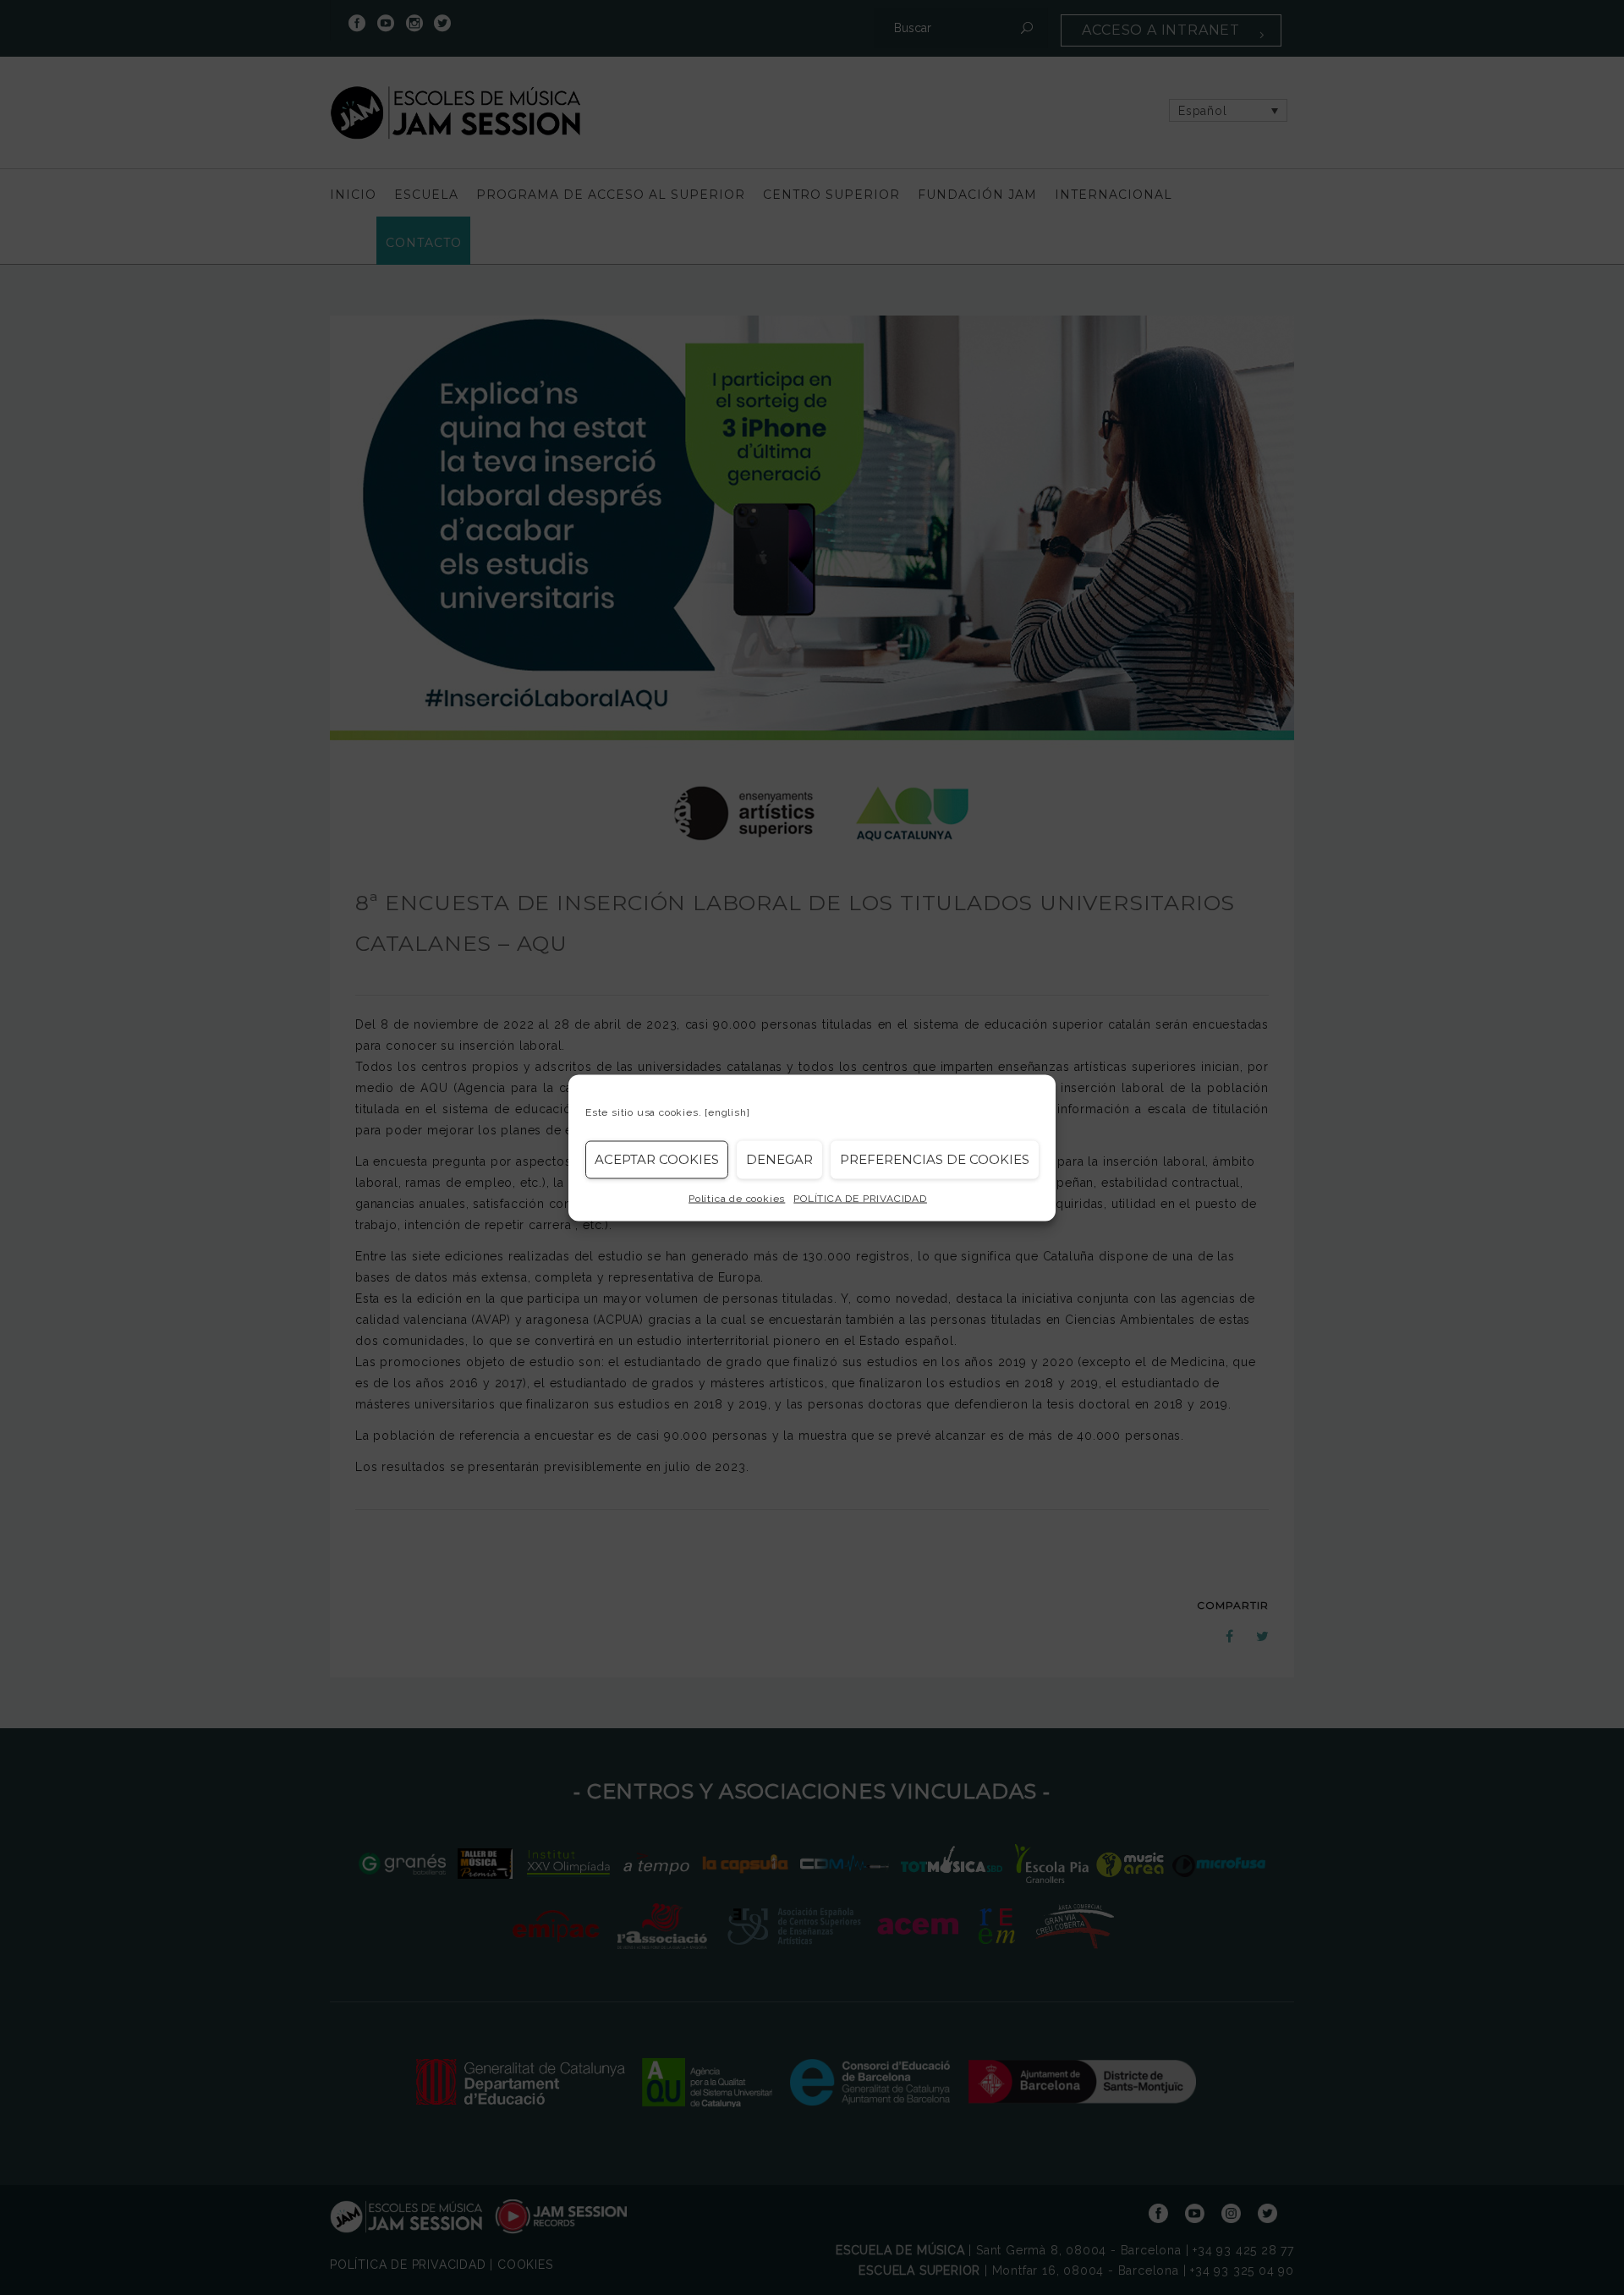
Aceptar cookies (657, 1159)
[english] (727, 1112)
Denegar (779, 1159)
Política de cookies (737, 1198)
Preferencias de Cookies (935, 1159)
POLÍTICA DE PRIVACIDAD (860, 1198)
